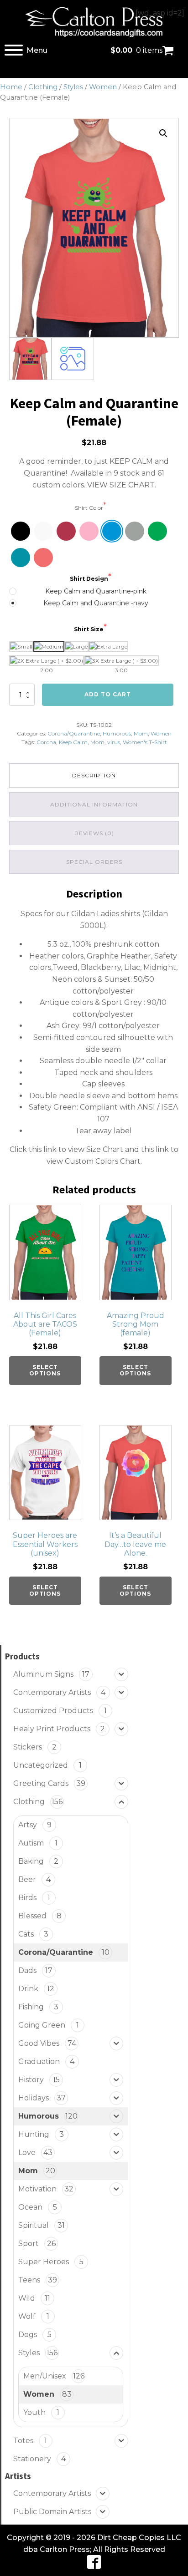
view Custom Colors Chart (94, 1161)
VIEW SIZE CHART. (122, 485)
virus (114, 742)
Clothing (43, 87)
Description (94, 775)
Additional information (94, 804)
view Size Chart (96, 1149)
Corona (46, 742)
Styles (73, 87)
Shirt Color (89, 508)
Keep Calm (73, 742)
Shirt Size (89, 629)
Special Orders (94, 862)
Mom (141, 733)
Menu (37, 50)
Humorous (117, 733)
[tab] (94, 775)
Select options (45, 1370)
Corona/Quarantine (74, 733)
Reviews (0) (94, 833)
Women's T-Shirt (145, 742)
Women (103, 87)
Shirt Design (89, 579)
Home (11, 87)
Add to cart (108, 694)
